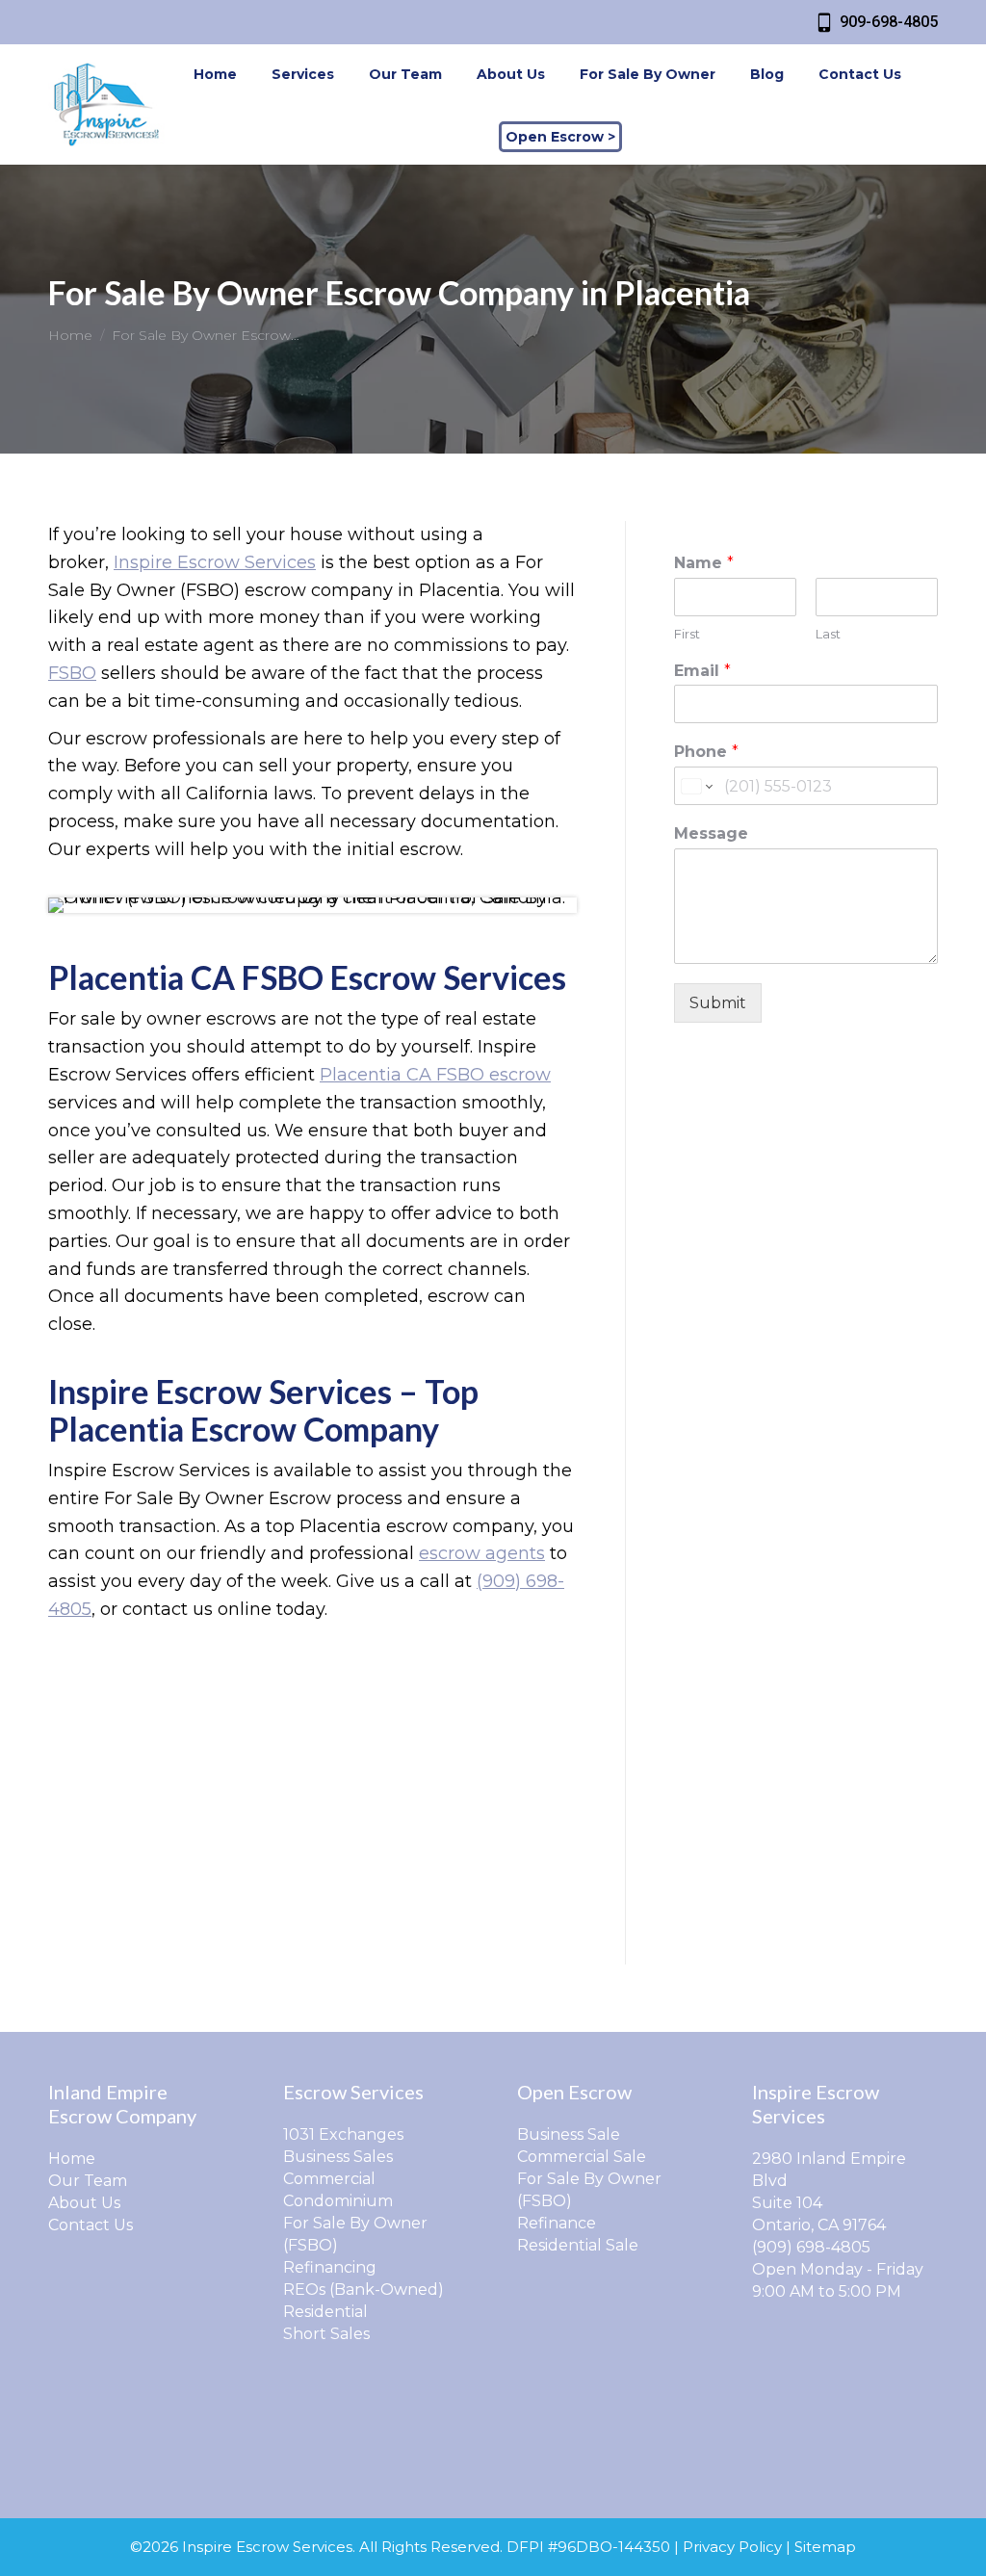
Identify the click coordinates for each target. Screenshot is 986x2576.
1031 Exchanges (343, 2134)
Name (704, 563)
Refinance (557, 2223)
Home (72, 2159)
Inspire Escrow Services (215, 562)
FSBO (72, 673)
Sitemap (825, 2547)
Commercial (329, 2179)
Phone (706, 752)
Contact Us (91, 2225)
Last (828, 634)
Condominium (338, 2201)
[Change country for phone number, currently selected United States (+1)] (696, 786)
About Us (84, 2203)
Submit (718, 1003)
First (687, 634)
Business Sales (338, 2157)
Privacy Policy (732, 2547)
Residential (325, 2312)
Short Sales (326, 2334)
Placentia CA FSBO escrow (435, 1075)
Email (702, 671)
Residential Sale (578, 2245)
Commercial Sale (582, 2157)
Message (711, 833)
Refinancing (330, 2267)
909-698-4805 (889, 22)
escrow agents (482, 1553)
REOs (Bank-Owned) (363, 2290)
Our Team (88, 2181)
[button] (656, 27)
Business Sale (569, 2134)
